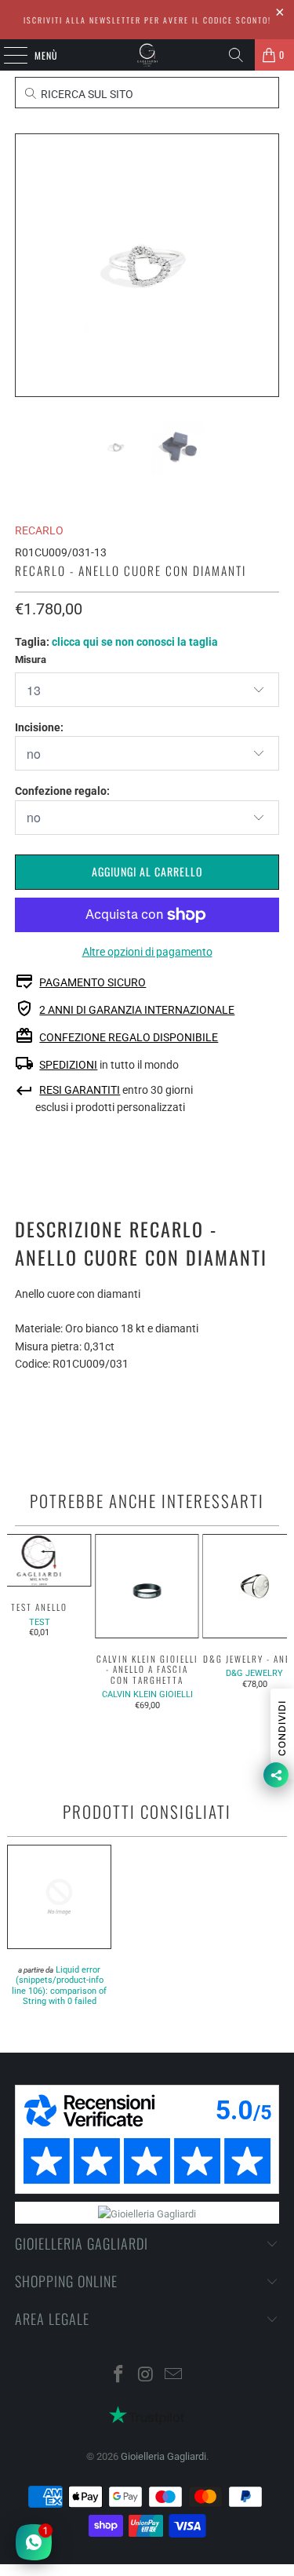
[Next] (267, 265)
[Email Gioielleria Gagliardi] (173, 2376)
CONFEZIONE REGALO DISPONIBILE (129, 1037)
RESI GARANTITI (80, 1090)
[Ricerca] (236, 55)
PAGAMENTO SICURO (93, 982)
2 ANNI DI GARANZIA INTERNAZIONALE (137, 1010)
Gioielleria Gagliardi (163, 2456)
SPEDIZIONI (68, 1065)
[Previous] (27, 265)
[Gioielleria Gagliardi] (147, 55)
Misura (31, 659)
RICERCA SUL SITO (86, 94)
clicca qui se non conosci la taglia (135, 642)
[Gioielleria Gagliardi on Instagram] (147, 2376)
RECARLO (39, 530)
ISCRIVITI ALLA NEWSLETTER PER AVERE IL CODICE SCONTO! (147, 20)
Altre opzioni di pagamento (147, 952)
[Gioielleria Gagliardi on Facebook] (119, 2376)
